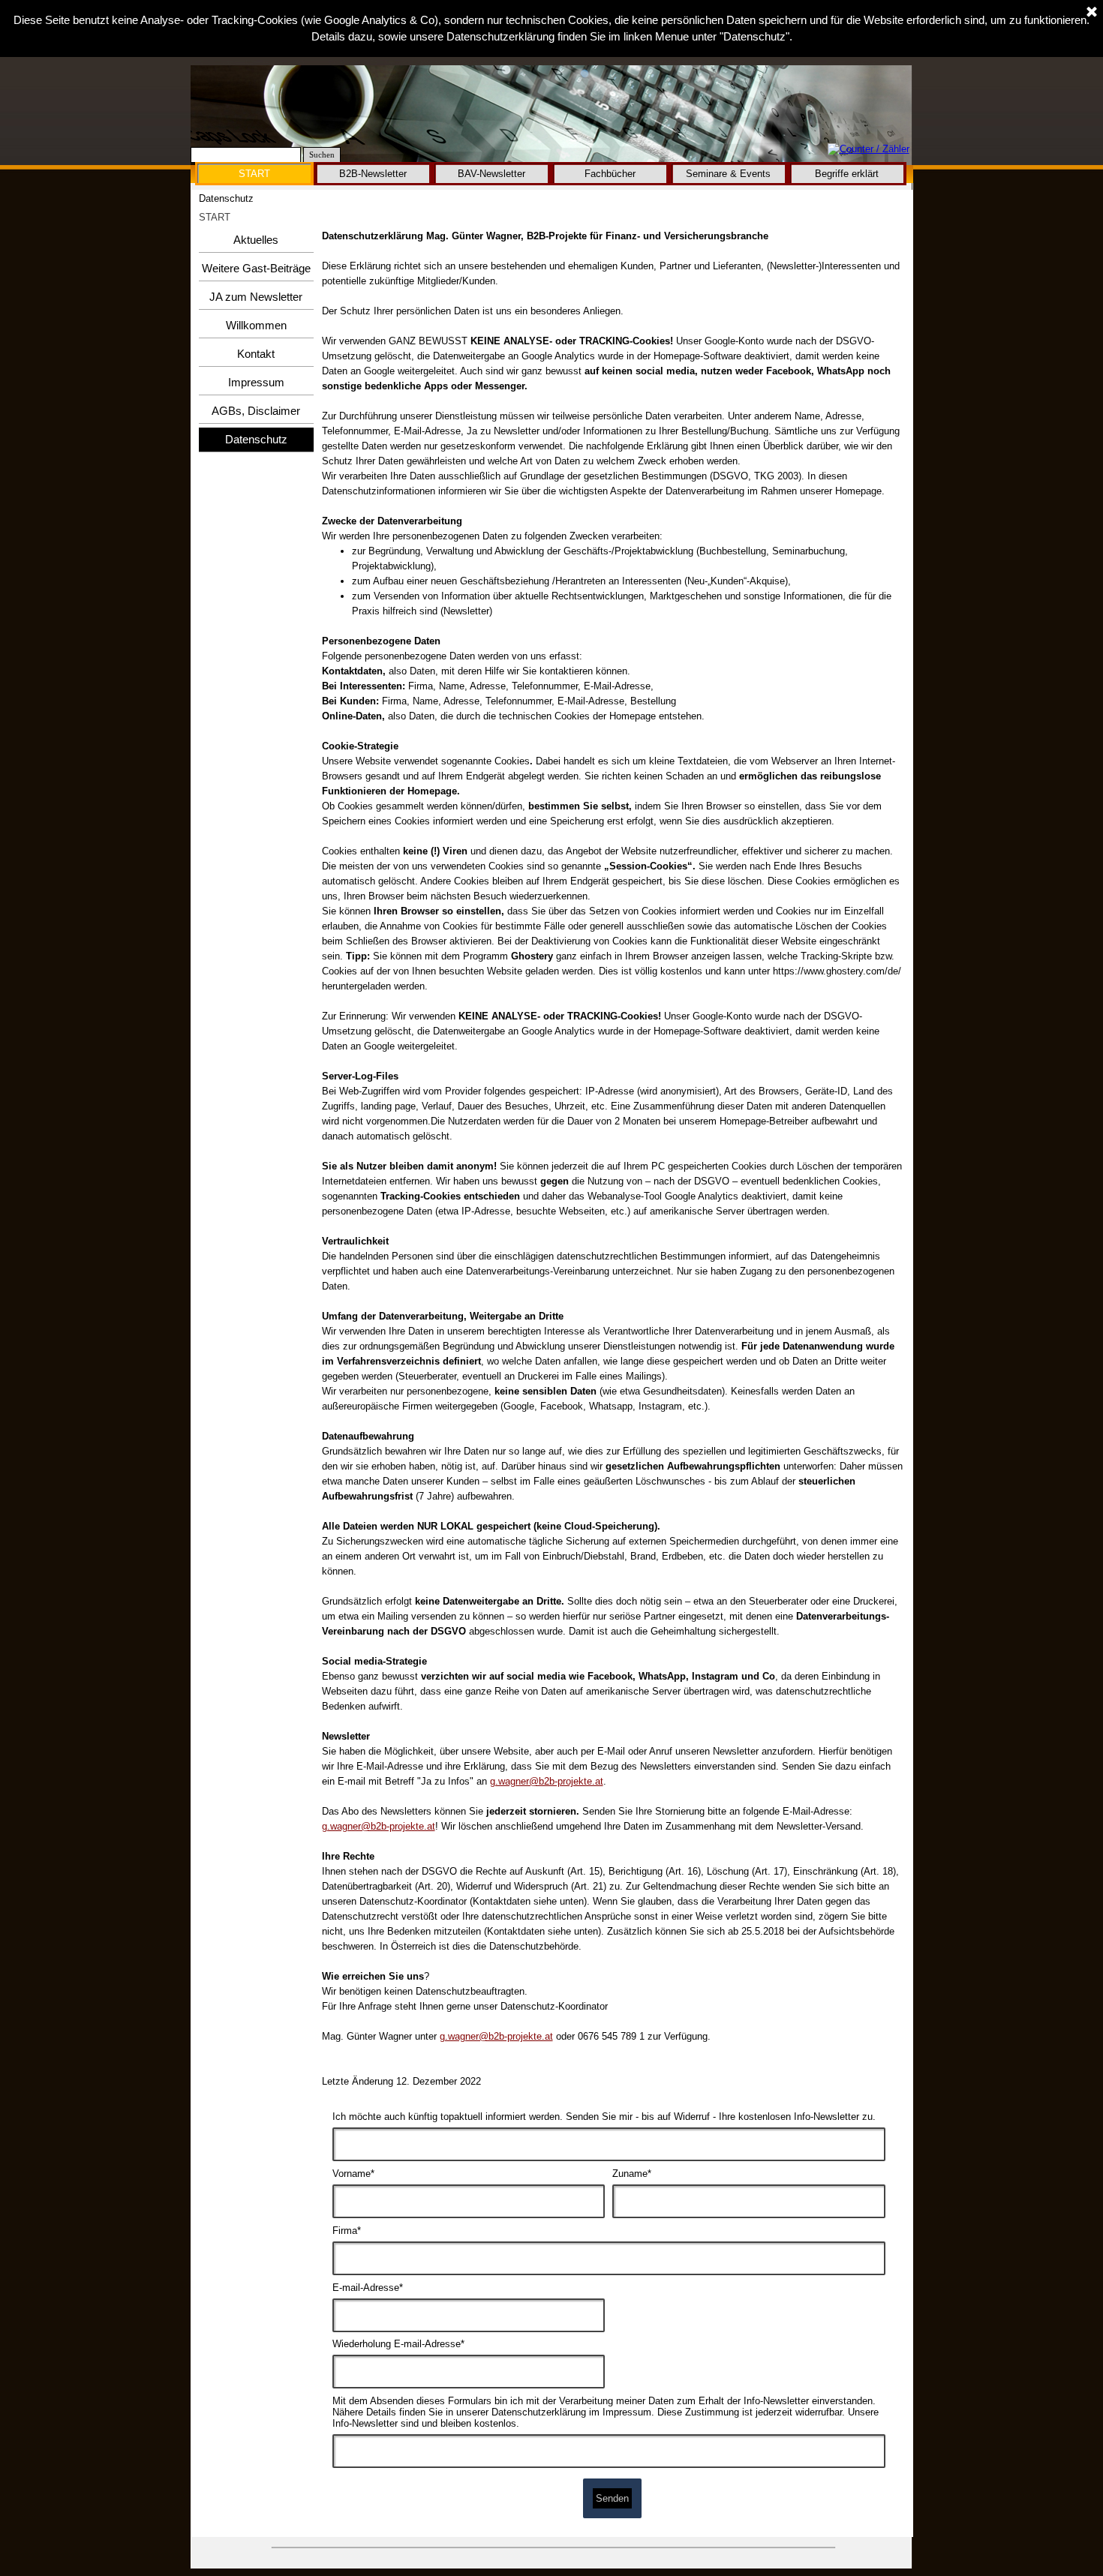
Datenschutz (256, 440)
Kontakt (256, 354)
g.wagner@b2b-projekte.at (547, 1781)
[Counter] (869, 150)
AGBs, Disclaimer (256, 411)
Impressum (256, 383)
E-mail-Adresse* (368, 2288)
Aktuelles (256, 240)
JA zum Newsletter (256, 297)
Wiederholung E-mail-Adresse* (398, 2344)
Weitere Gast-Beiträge (256, 269)
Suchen (322, 155)
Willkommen (256, 326)
